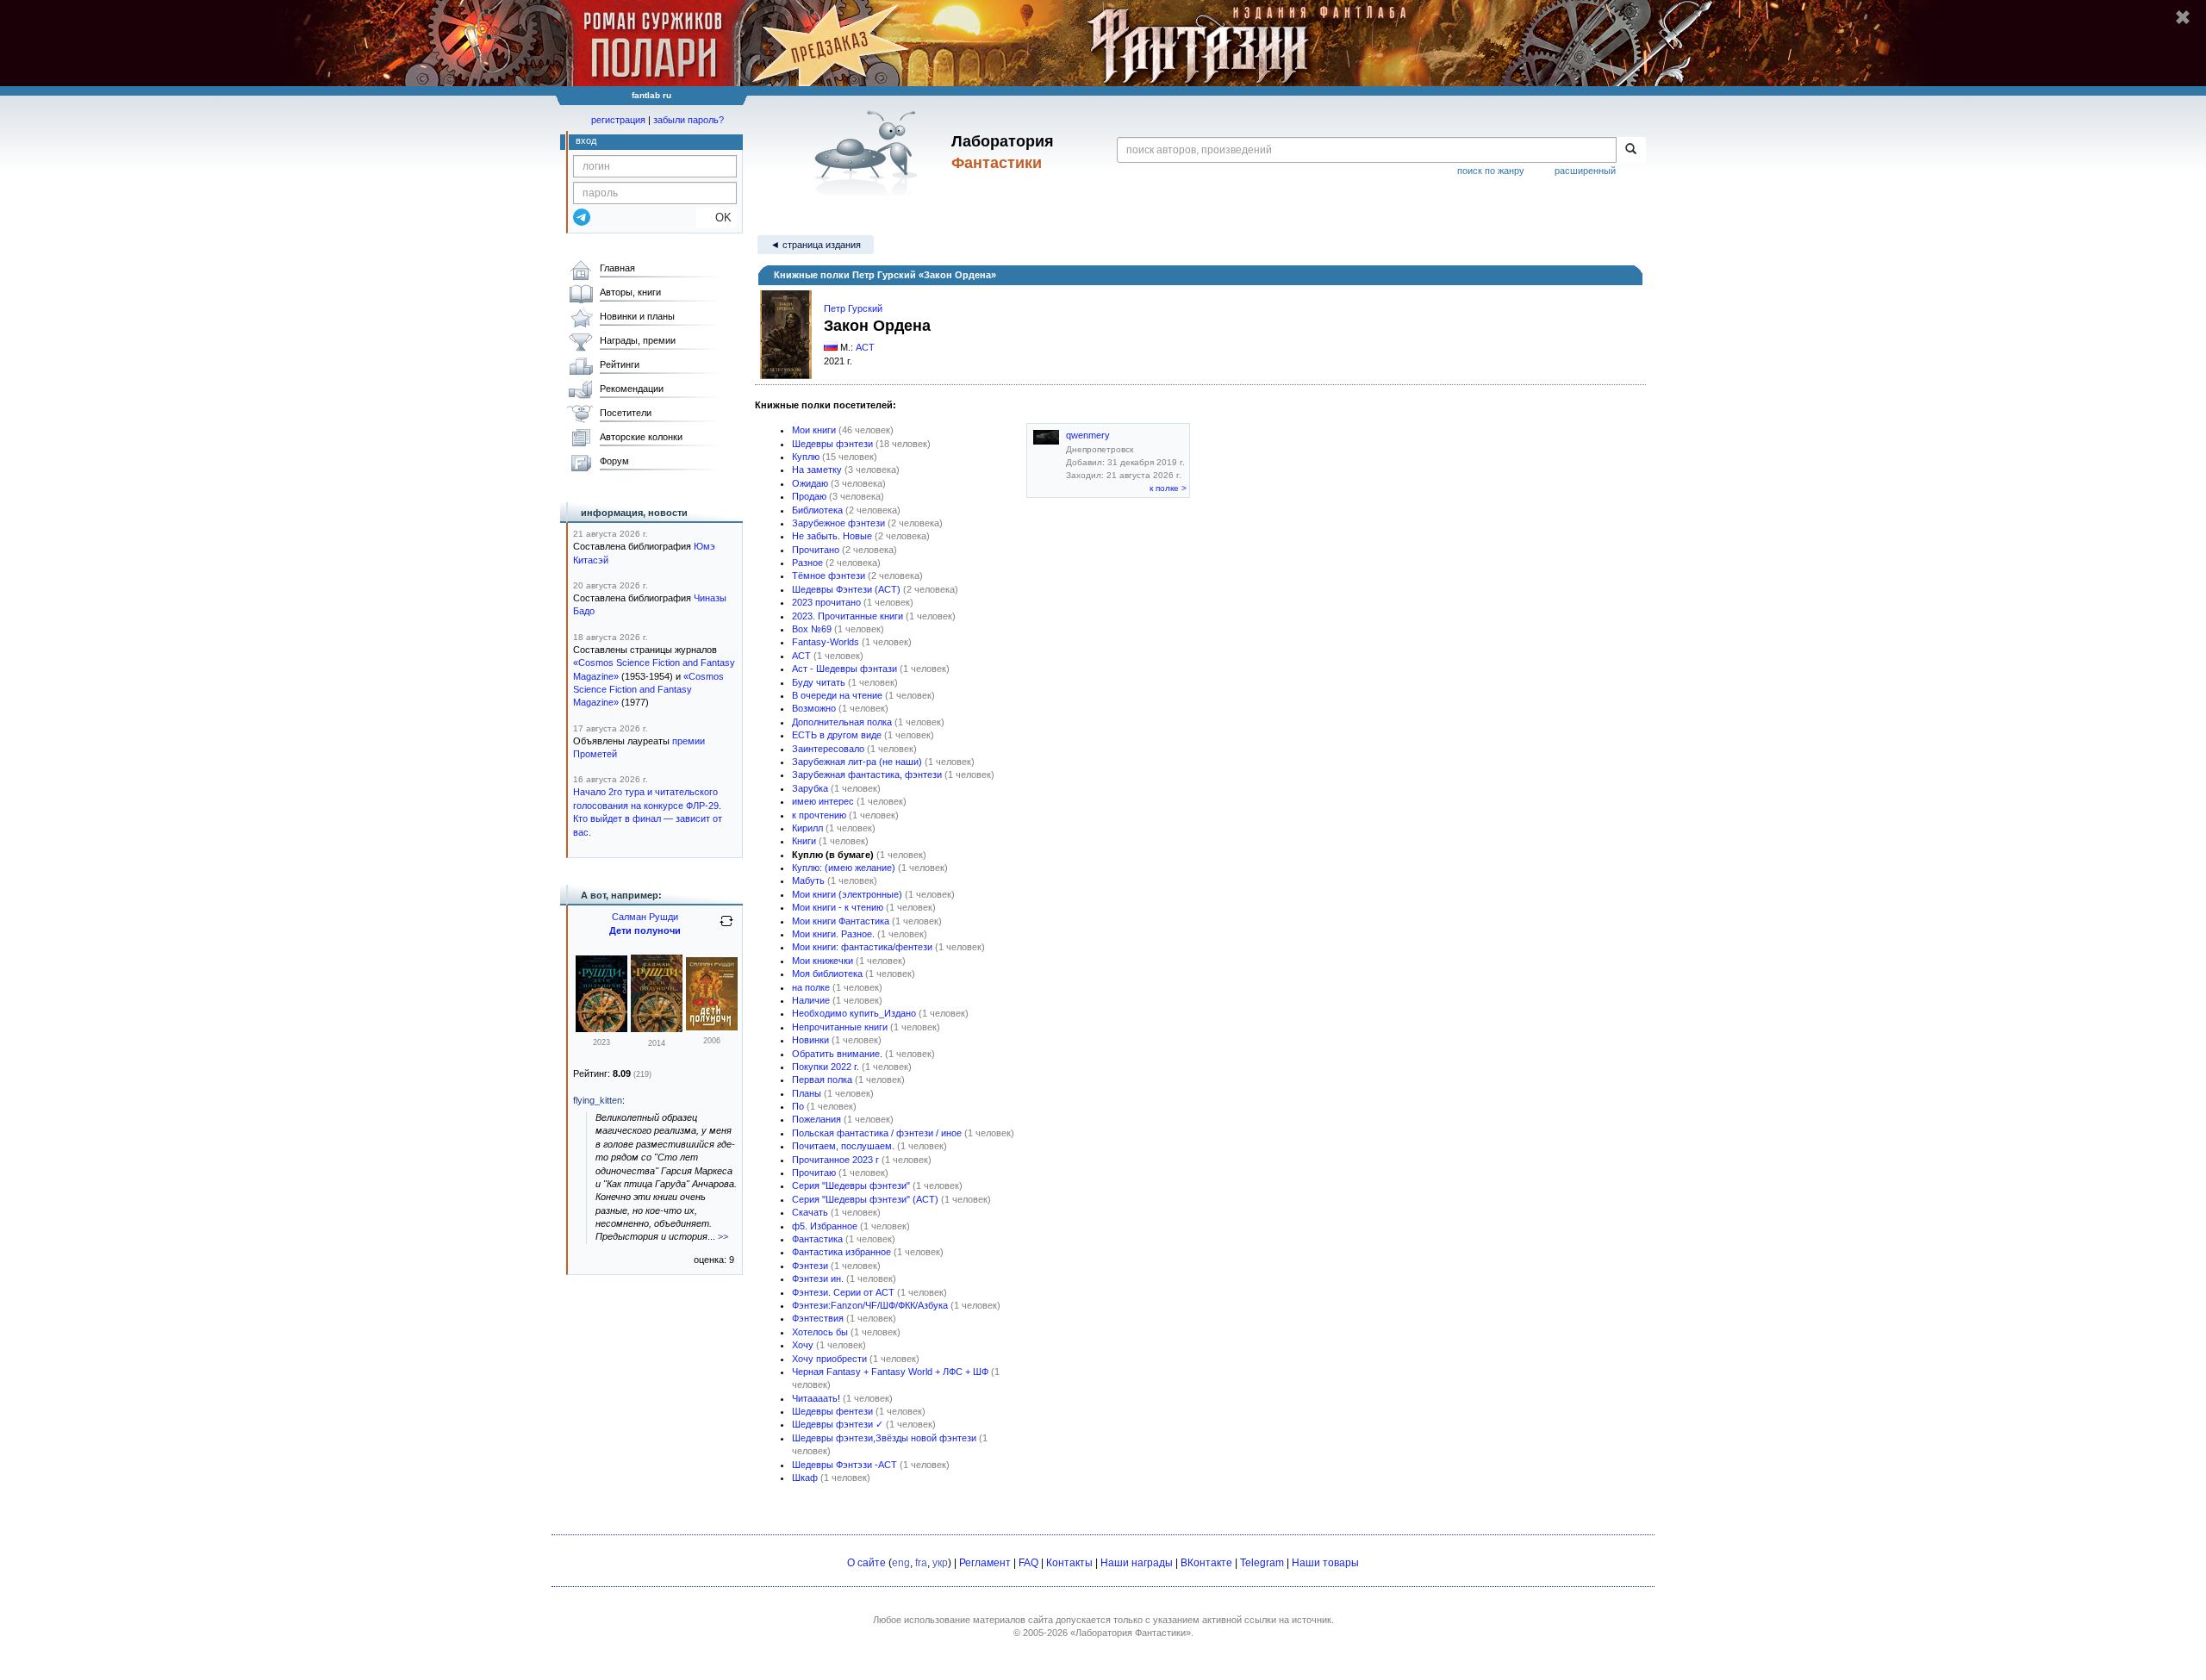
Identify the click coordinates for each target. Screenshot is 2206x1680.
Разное (807, 563)
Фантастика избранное (841, 1252)
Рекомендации (632, 389)
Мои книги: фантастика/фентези (862, 947)
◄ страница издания (816, 245)
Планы (807, 1093)
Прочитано (816, 550)
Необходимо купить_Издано (854, 1013)
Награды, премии (638, 340)
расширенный (1585, 171)
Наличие (811, 1000)
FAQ (1028, 1563)
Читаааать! (816, 1398)
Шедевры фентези (832, 1411)
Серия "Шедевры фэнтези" (851, 1185)
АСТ (865, 347)
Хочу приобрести (829, 1359)
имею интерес (823, 801)
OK (717, 218)
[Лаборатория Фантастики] (869, 152)
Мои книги (814, 430)
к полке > (1168, 488)
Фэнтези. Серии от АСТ (843, 1292)
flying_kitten (598, 1100)
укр (940, 1563)
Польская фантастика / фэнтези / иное (877, 1133)
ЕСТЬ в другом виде (837, 735)
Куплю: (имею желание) (844, 868)
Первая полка (822, 1080)
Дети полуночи (645, 930)
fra (921, 1563)
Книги (804, 841)
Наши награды (1137, 1563)
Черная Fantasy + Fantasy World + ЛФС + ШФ (890, 1372)
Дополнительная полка (842, 722)
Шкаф (805, 1478)
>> (723, 1236)
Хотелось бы (820, 1332)
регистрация (618, 120)
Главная (617, 268)
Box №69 (812, 629)
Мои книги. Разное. (833, 934)
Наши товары (1325, 1563)
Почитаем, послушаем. (843, 1146)
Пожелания (816, 1119)
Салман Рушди (645, 917)
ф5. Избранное (825, 1226)
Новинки (810, 1040)
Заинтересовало (828, 749)
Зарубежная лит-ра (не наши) (857, 762)
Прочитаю (814, 1173)
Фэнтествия (818, 1318)
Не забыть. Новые (832, 536)
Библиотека (817, 510)
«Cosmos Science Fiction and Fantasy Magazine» (648, 690)
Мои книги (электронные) (847, 894)
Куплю (806, 457)
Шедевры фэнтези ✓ (838, 1424)
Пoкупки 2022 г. (826, 1067)
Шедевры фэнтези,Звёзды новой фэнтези (884, 1438)
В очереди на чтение (837, 695)
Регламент (985, 1563)
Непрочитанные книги (840, 1027)
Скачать (810, 1212)
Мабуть (808, 880)
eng (901, 1563)
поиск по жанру (1491, 171)
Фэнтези (810, 1266)
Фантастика (817, 1239)
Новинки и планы (637, 316)
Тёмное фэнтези (829, 576)
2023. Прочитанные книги (848, 616)
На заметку (817, 470)
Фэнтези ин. (818, 1279)
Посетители (626, 413)
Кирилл (807, 828)
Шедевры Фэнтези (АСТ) (846, 589)
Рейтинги (620, 364)
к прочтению (819, 815)
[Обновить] (726, 928)
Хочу (803, 1345)
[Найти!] (1631, 150)
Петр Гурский (853, 308)
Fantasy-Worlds (826, 642)
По (798, 1106)
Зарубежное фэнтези (838, 523)
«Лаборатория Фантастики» (1131, 1633)
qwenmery (1088, 435)
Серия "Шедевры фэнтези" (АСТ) (865, 1199)
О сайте (866, 1563)
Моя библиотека (827, 974)
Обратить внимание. (837, 1054)
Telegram (1262, 1563)
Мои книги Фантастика (841, 921)
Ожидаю (810, 483)
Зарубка (810, 788)
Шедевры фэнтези (832, 444)
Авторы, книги (630, 292)
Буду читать (819, 682)
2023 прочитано (826, 602)
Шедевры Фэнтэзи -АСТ (844, 1465)
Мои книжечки (823, 961)
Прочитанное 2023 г (835, 1160)
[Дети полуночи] (601, 1029)
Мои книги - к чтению (838, 907)
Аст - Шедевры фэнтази (844, 669)
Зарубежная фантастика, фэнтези (867, 775)
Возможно (814, 708)
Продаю (809, 496)
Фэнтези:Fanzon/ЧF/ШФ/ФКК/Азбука (870, 1305)
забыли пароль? (689, 120)
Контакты (1069, 1563)
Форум (614, 461)
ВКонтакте (1206, 1563)
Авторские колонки (641, 437)
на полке (811, 987)
